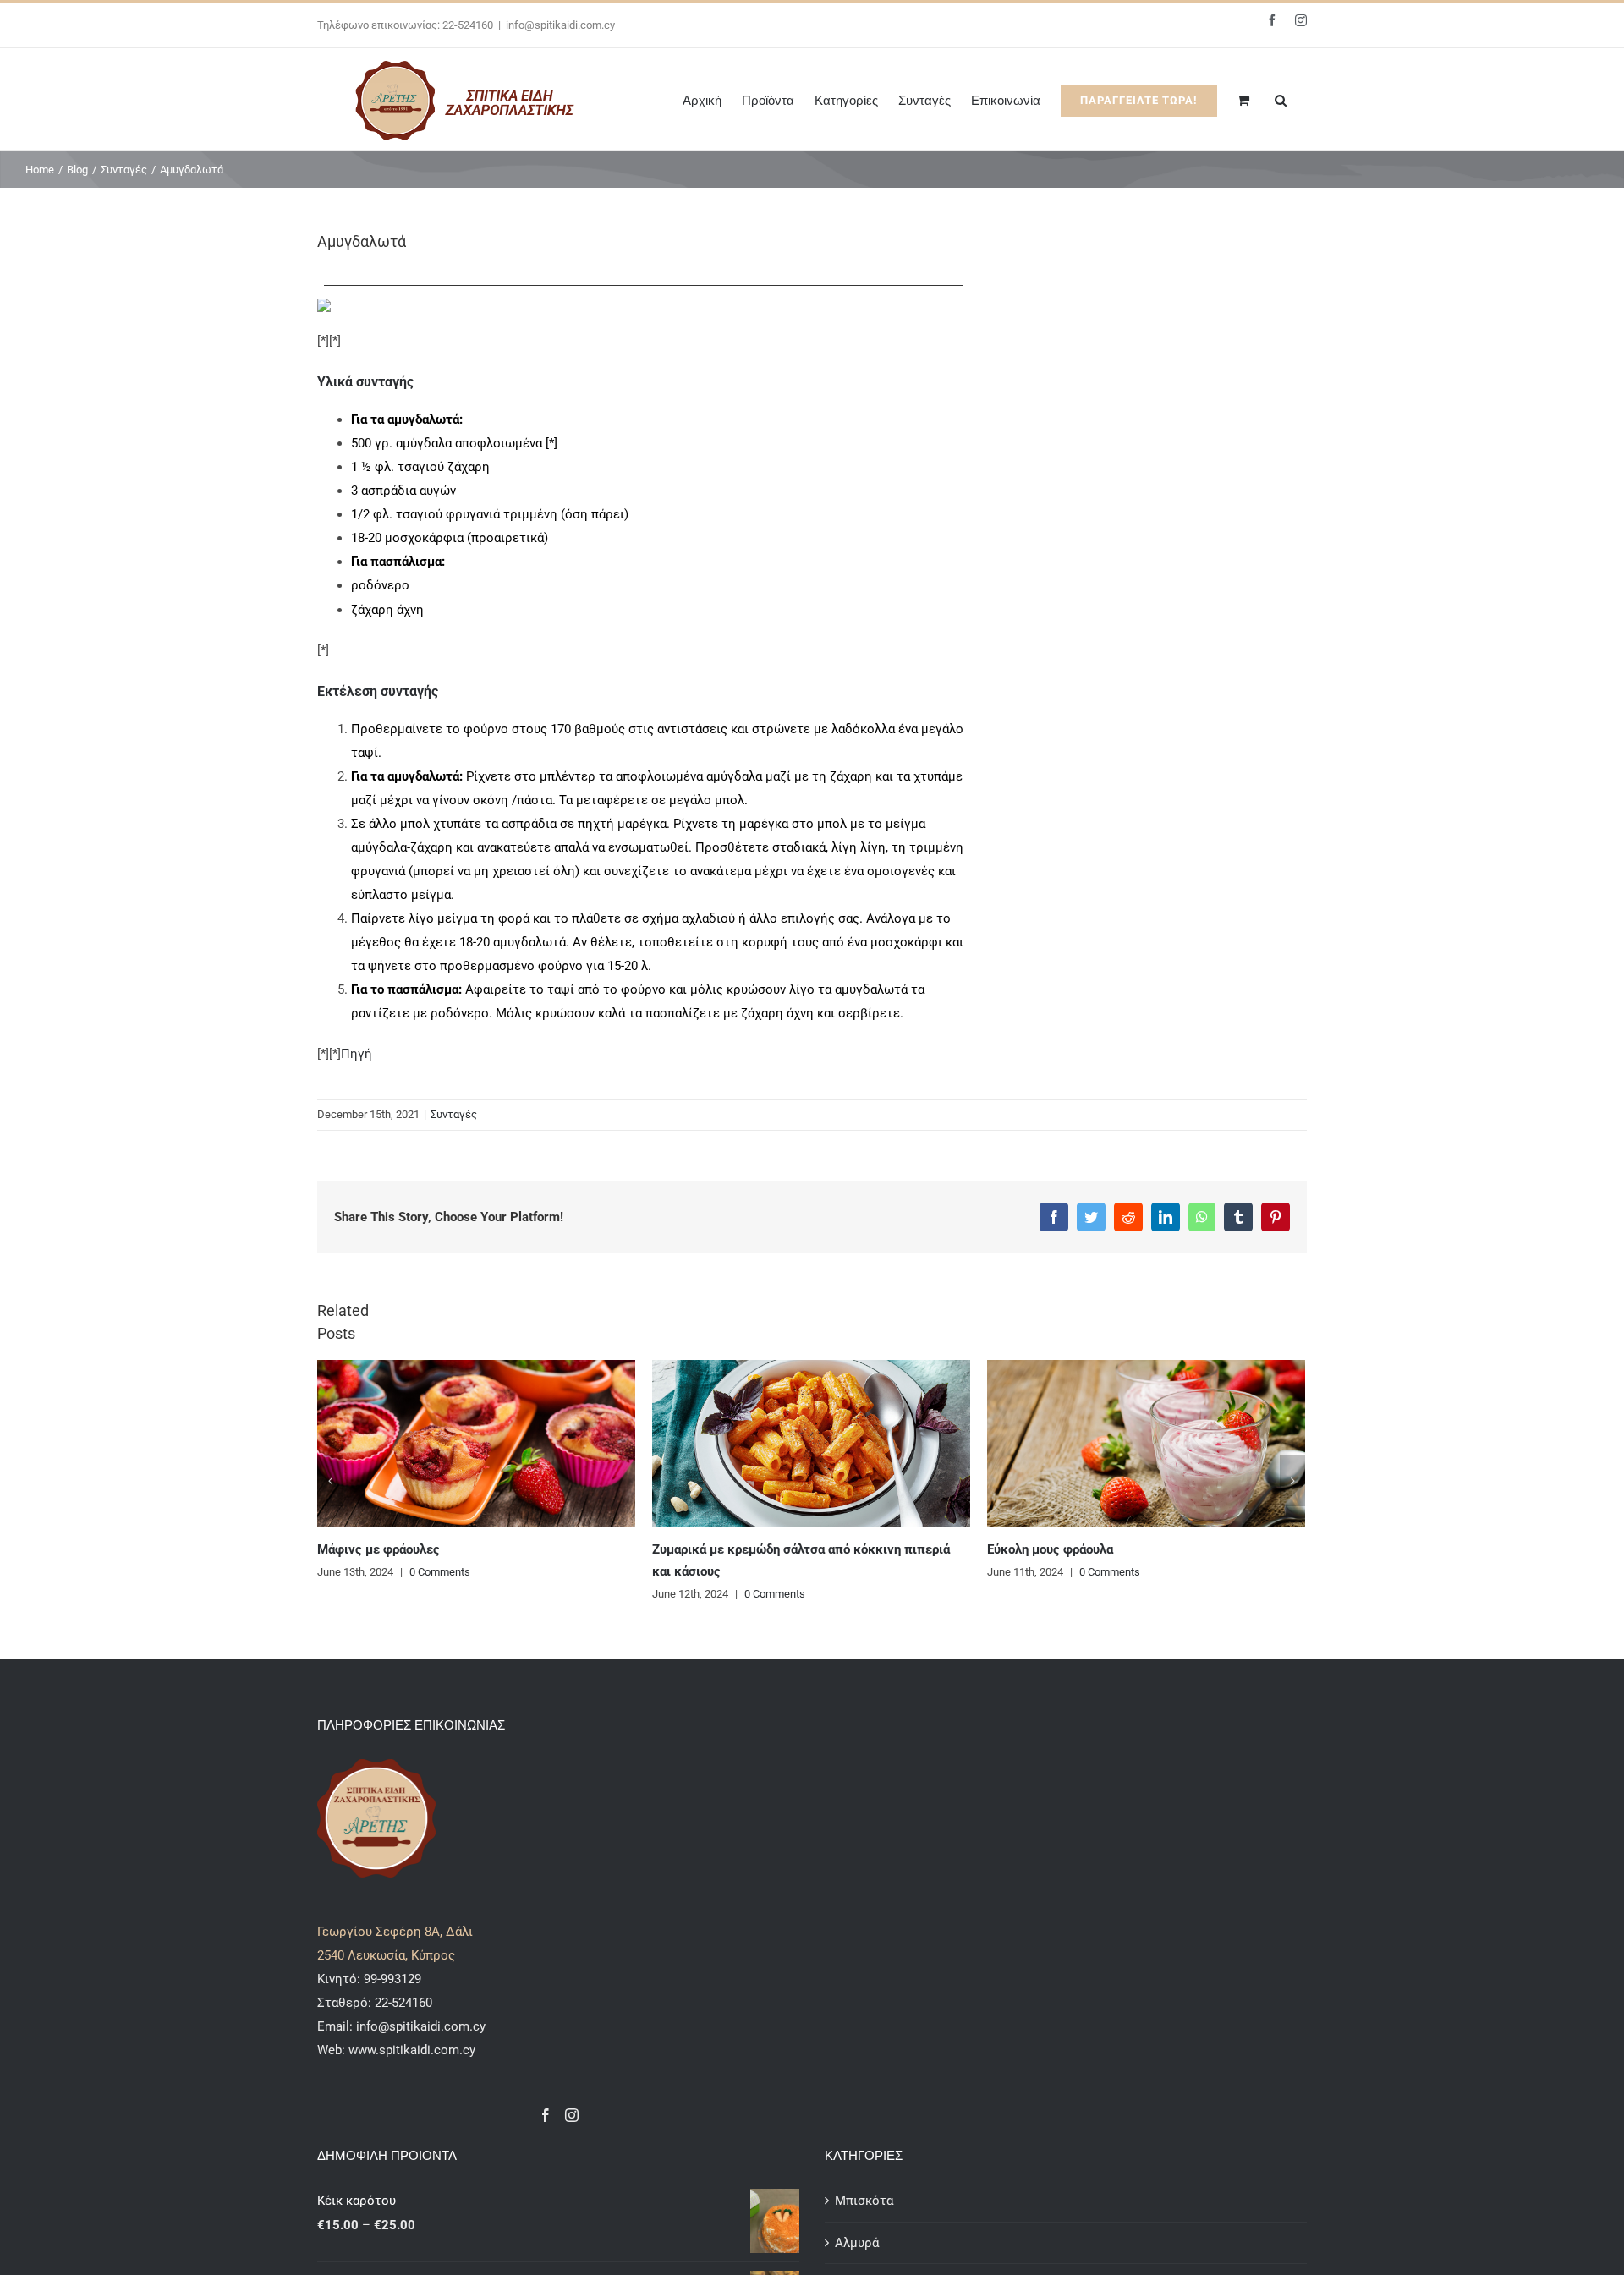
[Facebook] (546, 2115)
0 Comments (440, 1572)
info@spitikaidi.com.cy (560, 25)
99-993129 (392, 1979)
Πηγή (357, 1054)
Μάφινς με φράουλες (379, 1549)
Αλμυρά (857, 2243)
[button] (1281, 99)
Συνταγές (454, 1114)
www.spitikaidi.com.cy (412, 2050)
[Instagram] (572, 2115)
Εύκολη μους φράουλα (1050, 1549)
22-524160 (402, 2003)
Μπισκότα (864, 2201)
